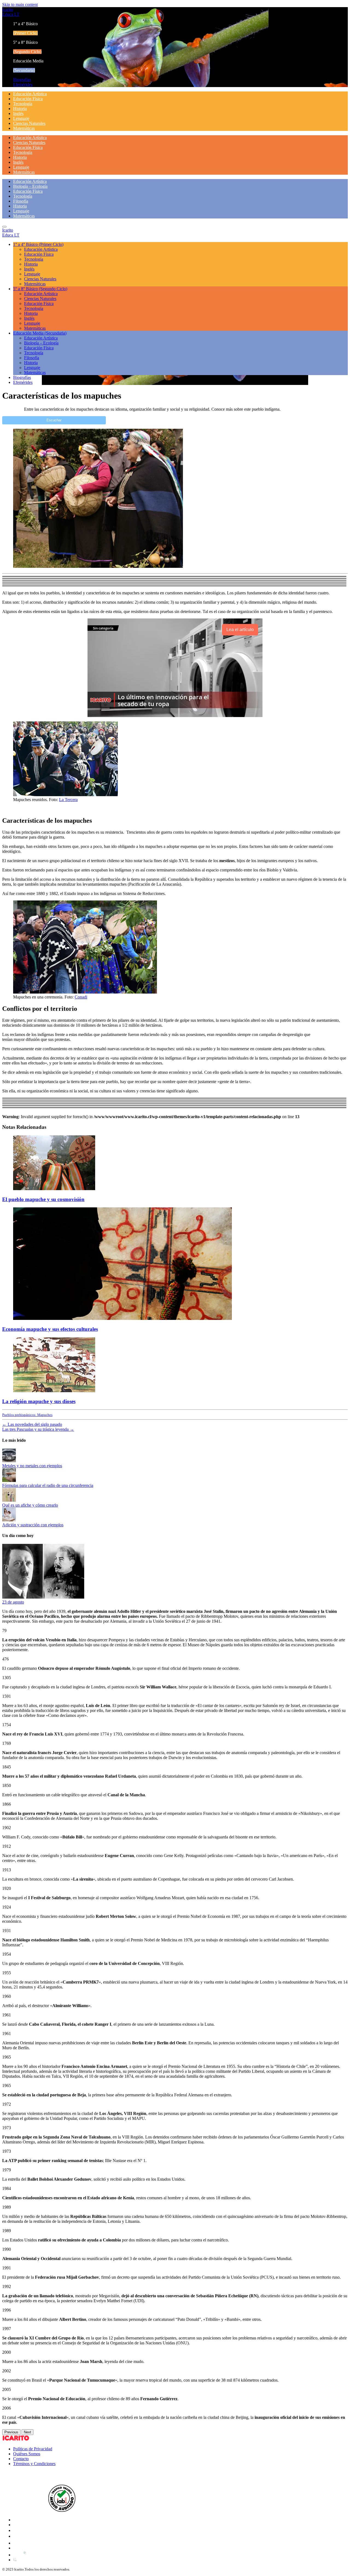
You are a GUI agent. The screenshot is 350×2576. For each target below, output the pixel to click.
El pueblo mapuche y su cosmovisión (43, 1199)
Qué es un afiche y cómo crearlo (30, 1505)
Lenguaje (21, 118)
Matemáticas (24, 128)
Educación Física (28, 99)
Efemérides (23, 84)
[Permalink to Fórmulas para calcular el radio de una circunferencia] (9, 1480)
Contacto (21, 2459)
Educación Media (40, 333)
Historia (20, 109)
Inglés (18, 113)
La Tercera (68, 800)
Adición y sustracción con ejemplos (33, 1525)
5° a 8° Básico (40, 289)
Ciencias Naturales (29, 123)
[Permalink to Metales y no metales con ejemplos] (9, 1461)
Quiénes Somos (27, 2454)
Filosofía (21, 201)
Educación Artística (30, 94)
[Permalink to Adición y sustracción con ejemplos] (9, 1520)
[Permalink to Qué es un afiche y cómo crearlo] (9, 1500)
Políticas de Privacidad (33, 2449)
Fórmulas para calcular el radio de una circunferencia (48, 1485)
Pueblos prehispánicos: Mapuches (27, 1415)
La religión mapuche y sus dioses (39, 1401)
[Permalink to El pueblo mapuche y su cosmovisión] (54, 1189)
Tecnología (23, 104)
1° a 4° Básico (38, 244)
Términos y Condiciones (34, 2464)
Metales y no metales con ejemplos (32, 1466)
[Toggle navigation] (4, 227)
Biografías (22, 80)
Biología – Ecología (30, 186)
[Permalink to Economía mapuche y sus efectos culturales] (122, 1318)
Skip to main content (20, 5)
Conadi (81, 997)
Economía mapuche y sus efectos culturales (50, 1329)
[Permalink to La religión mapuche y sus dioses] (54, 1391)
